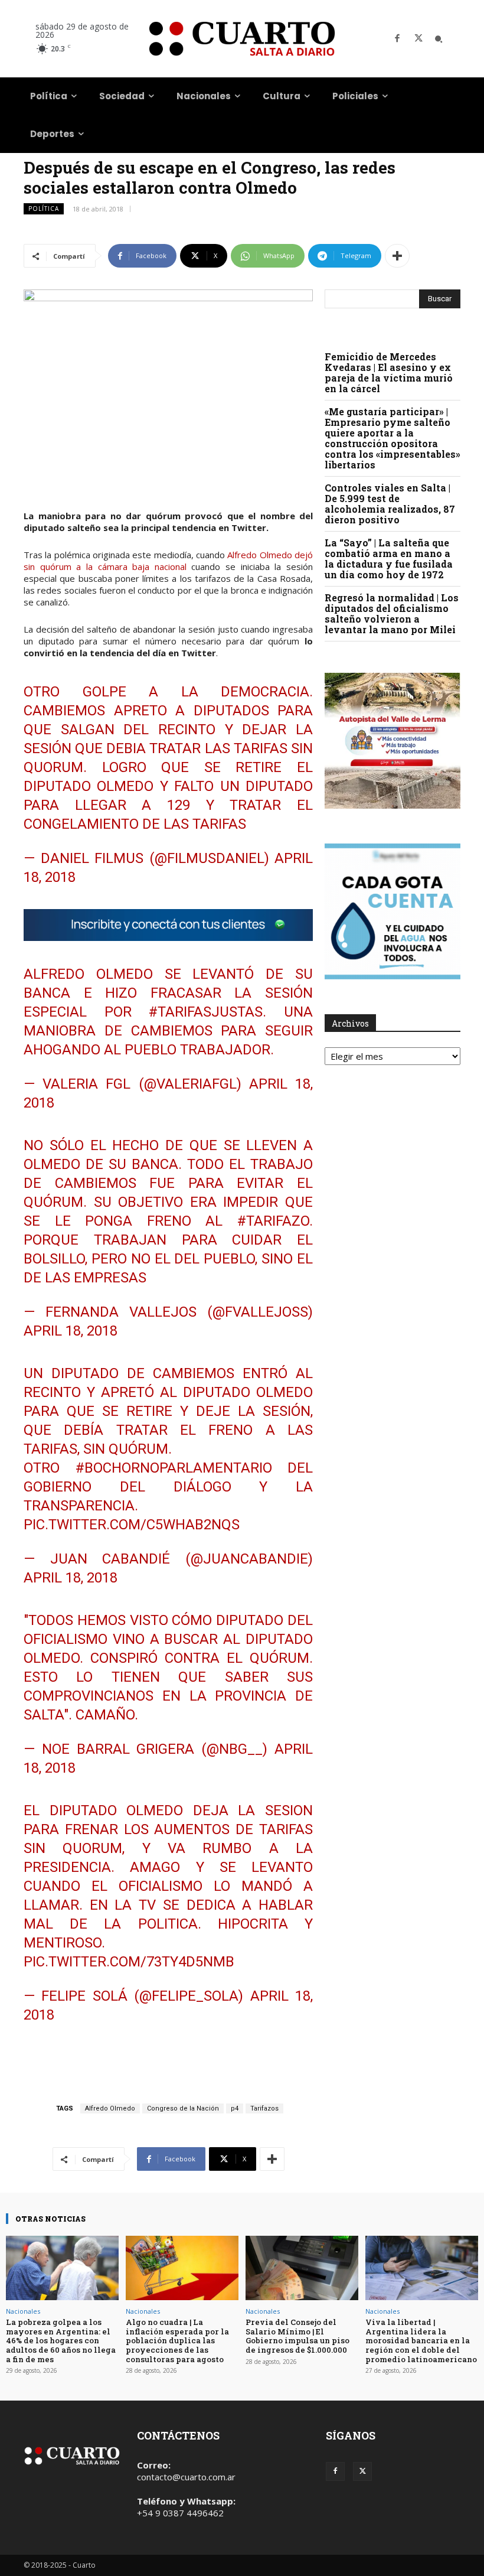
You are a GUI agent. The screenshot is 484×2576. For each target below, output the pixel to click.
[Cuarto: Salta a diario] (242, 39)
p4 (235, 2108)
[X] (418, 39)
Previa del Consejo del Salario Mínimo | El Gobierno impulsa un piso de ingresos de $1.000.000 (297, 2336)
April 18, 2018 (71, 1331)
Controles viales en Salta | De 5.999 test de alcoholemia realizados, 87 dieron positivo (390, 504)
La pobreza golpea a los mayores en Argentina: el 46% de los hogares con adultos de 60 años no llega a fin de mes (61, 2340)
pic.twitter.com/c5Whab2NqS (132, 1525)
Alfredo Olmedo (110, 2108)
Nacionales (23, 2311)
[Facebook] (397, 39)
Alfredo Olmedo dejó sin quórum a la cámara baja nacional (168, 561)
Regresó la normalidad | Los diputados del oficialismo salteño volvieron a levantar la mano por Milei (392, 613)
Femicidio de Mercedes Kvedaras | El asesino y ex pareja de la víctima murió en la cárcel (389, 372)
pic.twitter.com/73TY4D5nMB (129, 1962)
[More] (397, 256)
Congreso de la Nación (183, 2108)
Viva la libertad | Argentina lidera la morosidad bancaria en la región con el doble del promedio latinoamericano (421, 2340)
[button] (439, 39)
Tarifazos (264, 2108)
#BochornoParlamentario (174, 1468)
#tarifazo (273, 1221)
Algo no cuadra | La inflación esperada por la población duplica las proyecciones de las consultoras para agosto (177, 2340)
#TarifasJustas (206, 1012)
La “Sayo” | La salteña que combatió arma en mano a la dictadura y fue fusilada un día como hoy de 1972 (389, 558)
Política (44, 209)
